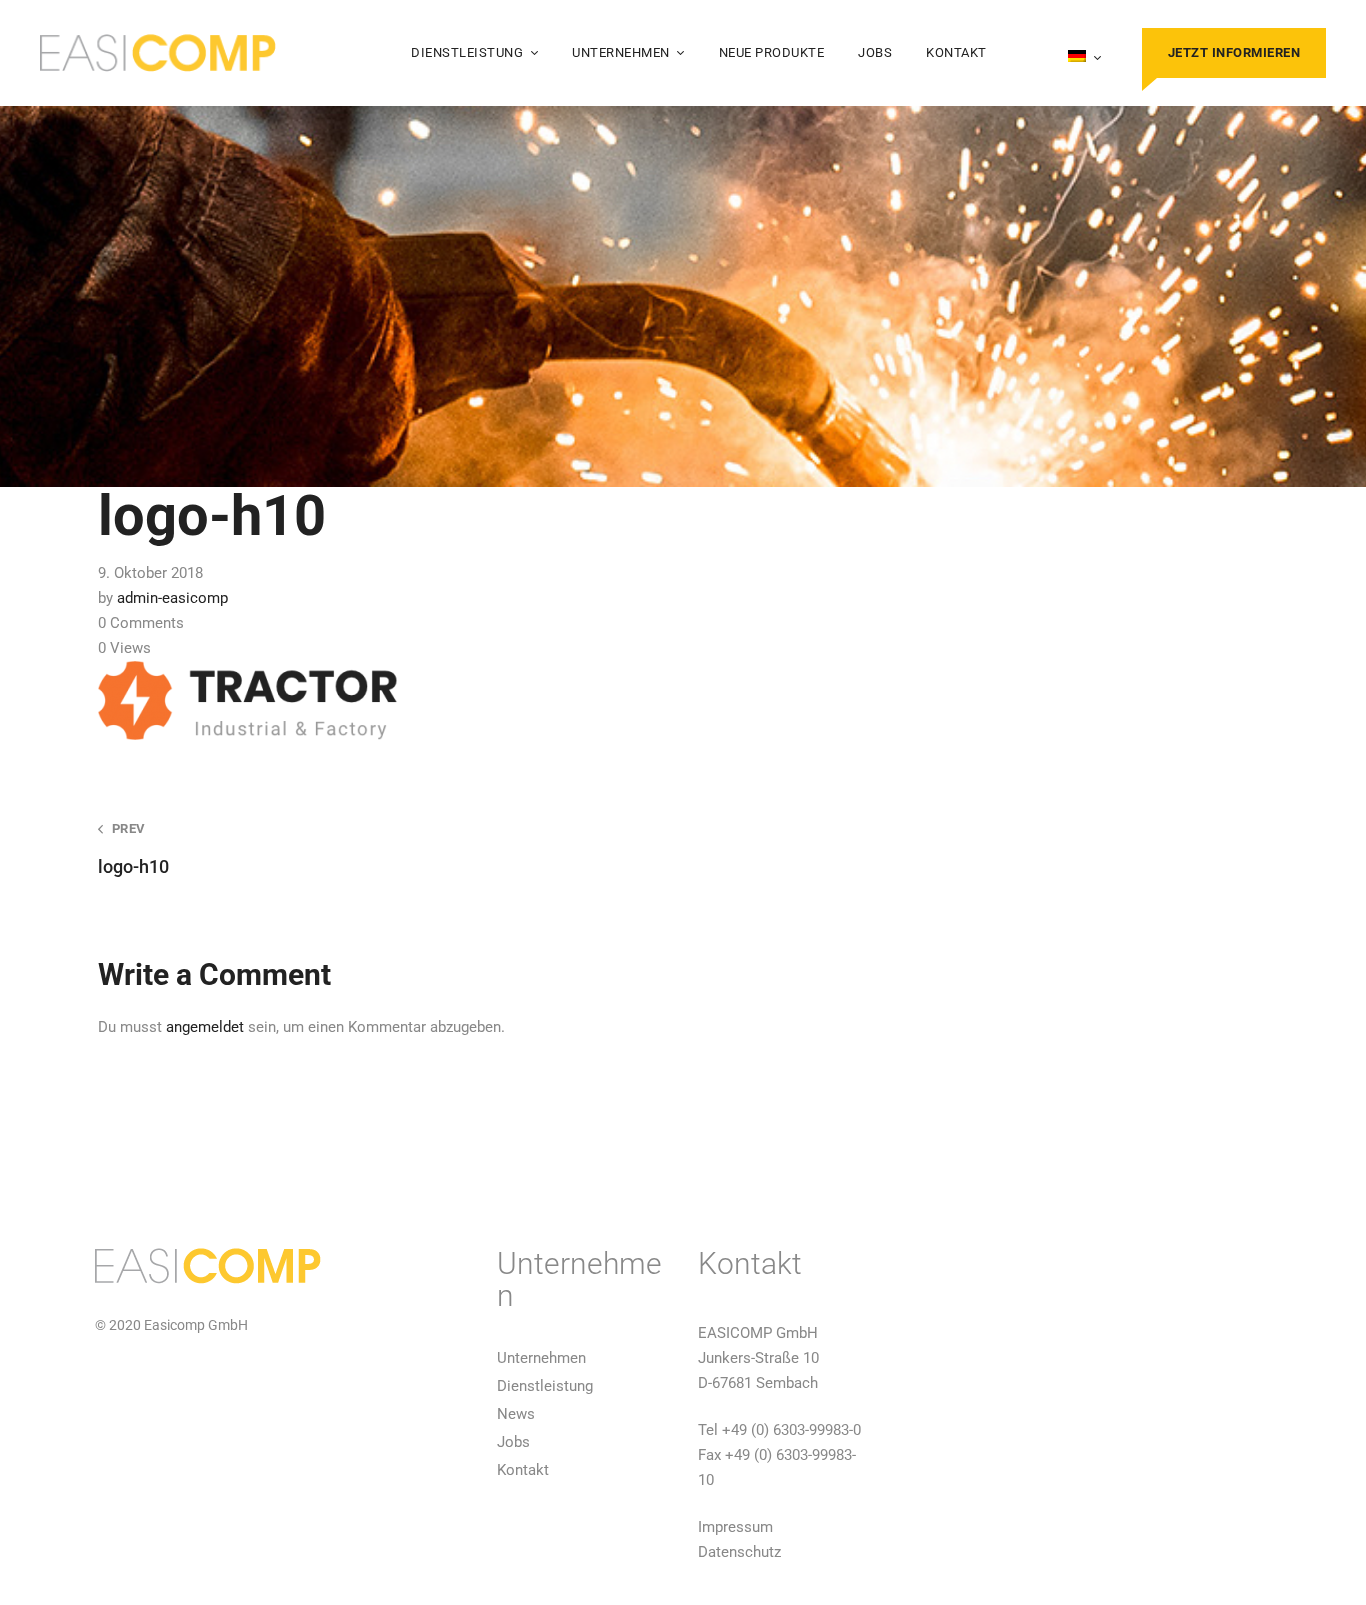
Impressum (735, 1527)
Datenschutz (739, 1552)
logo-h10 (133, 849)
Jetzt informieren (1234, 52)
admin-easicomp (172, 598)
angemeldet (205, 1027)
